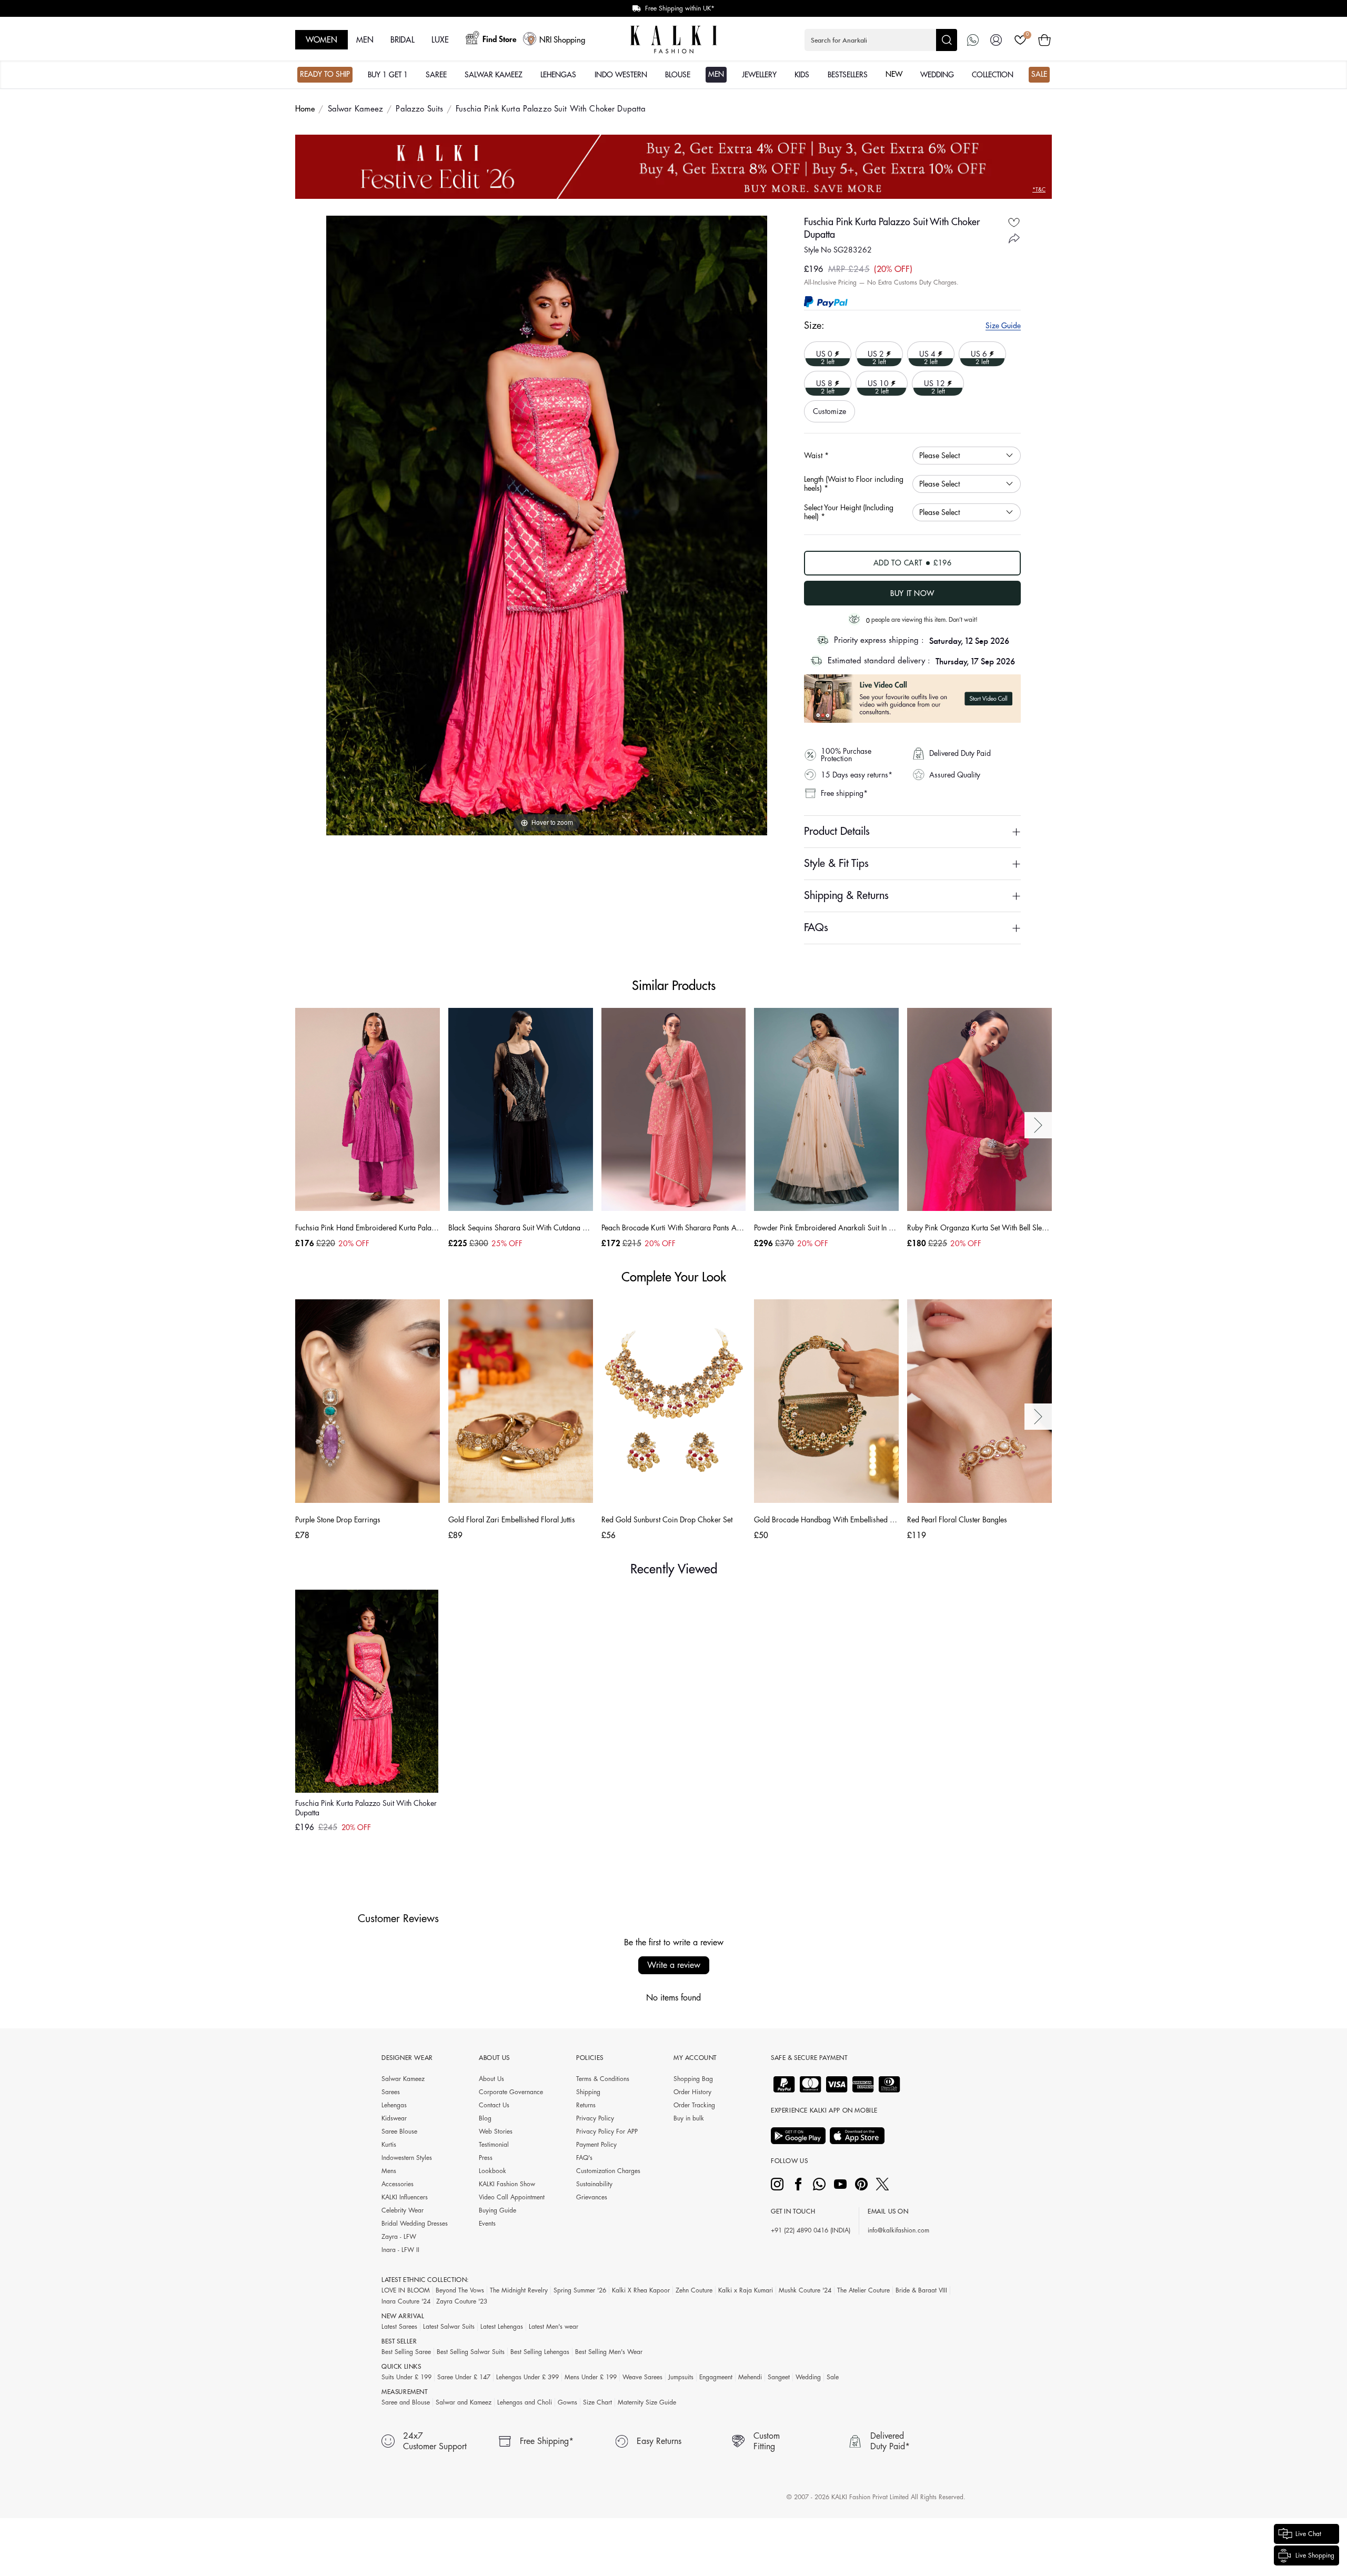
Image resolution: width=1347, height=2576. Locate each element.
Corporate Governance (511, 2092)
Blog (485, 2118)
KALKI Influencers (405, 2197)
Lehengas (394, 2105)
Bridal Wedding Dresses (415, 2224)
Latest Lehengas (502, 2327)
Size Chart (597, 2402)
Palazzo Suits (419, 109)
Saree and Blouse (406, 2402)
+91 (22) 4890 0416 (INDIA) (811, 2230)
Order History (692, 2092)
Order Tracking (694, 2105)
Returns (586, 2105)
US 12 (930, 383)
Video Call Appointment (512, 2197)
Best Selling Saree (406, 2352)
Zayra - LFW (399, 2237)
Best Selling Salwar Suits (471, 2352)
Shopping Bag (693, 2079)
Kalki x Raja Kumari (746, 2290)
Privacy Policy (595, 2118)
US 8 (821, 383)
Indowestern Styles (407, 2158)
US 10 (874, 383)
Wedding (808, 2377)
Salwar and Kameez (464, 2402)
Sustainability (594, 2184)
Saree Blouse (399, 2131)
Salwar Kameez (356, 109)
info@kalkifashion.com (898, 2230)
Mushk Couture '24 (805, 2290)
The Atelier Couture (863, 2290)
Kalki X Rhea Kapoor (641, 2290)
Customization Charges (608, 2171)
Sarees (391, 2092)
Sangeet (779, 2377)
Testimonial (494, 2145)
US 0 (821, 353)
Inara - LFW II (400, 2250)
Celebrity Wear (403, 2210)
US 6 (976, 353)
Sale (833, 2377)
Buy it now (912, 593)
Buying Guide (497, 2210)
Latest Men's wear (554, 2327)
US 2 (872, 353)
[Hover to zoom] (547, 525)
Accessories (398, 2184)
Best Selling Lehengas (540, 2352)
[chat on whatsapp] (973, 40)
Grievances (592, 2197)
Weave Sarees (642, 2377)
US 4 (924, 353)
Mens (389, 2171)
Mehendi (750, 2377)
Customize (830, 411)
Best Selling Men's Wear (609, 2352)
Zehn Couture (694, 2290)
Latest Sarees (399, 2327)
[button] (881, 40)
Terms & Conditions (603, 2079)
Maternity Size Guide (647, 2402)
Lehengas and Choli (525, 2402)
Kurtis (389, 2145)
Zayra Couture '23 (462, 2301)
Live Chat (1308, 2534)
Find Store (500, 40)
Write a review (674, 1965)
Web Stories (496, 2131)
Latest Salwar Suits (449, 2327)
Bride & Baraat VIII (921, 2290)
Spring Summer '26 (580, 2290)
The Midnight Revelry (519, 2290)
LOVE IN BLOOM (406, 2290)
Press (486, 2158)
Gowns (567, 2402)
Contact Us (494, 2105)
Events (487, 2224)
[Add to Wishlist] (1014, 222)
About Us (491, 2079)
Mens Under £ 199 (591, 2377)
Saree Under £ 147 (464, 2377)
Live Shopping (1315, 2555)
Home (305, 109)
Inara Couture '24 (406, 2301)
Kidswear (394, 2118)
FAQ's (584, 2158)
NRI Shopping (562, 40)
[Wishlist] (1020, 40)
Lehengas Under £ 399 (527, 2377)
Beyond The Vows (460, 2290)
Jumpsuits (681, 2377)
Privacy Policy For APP (607, 2131)
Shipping (588, 2092)
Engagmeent (716, 2377)
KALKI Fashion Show (507, 2184)
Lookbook (492, 2171)
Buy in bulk (689, 2118)
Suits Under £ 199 (406, 2377)
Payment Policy (596, 2145)
